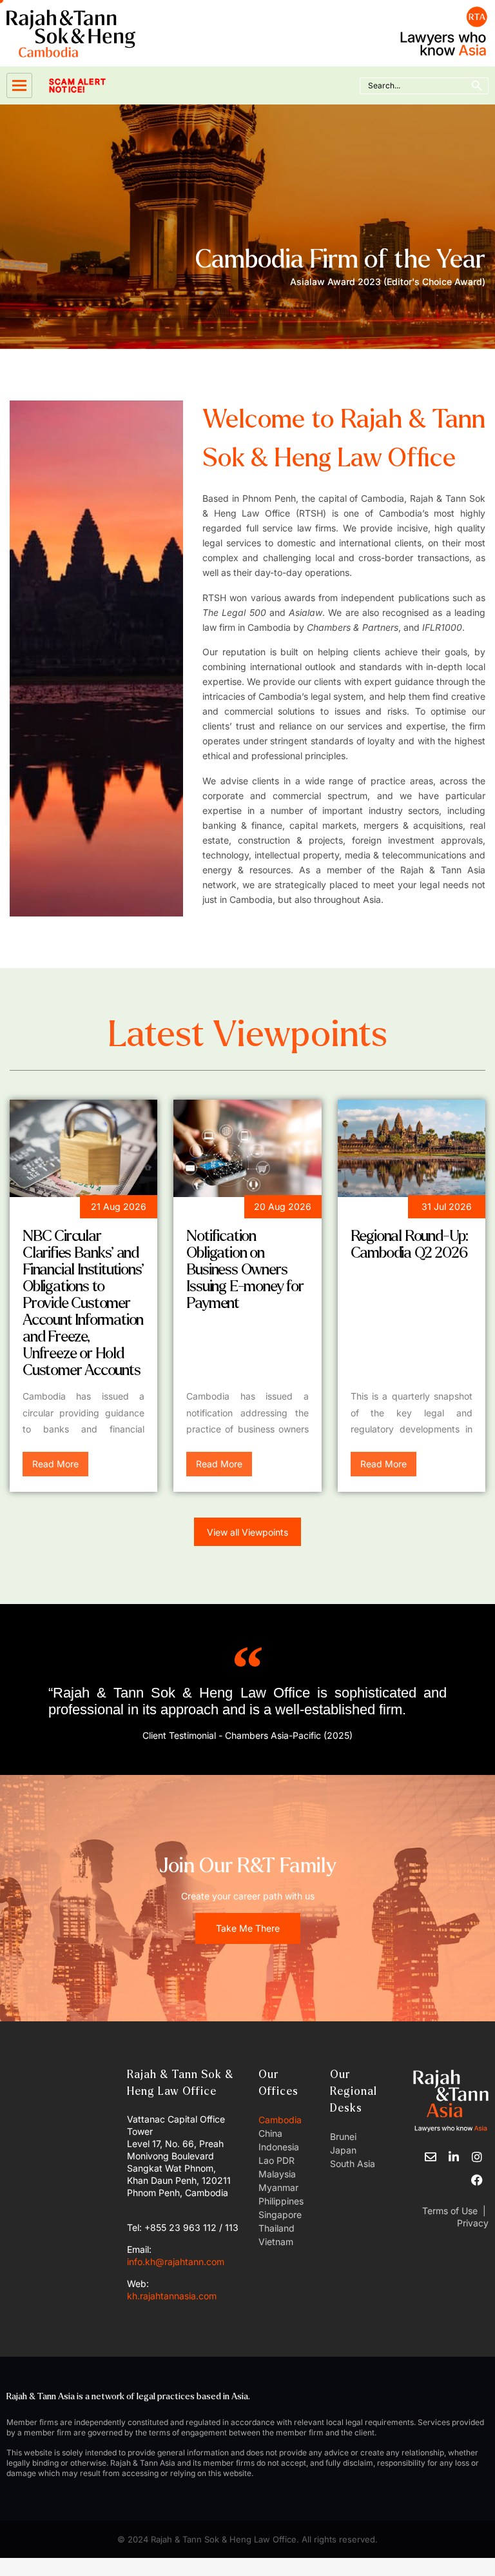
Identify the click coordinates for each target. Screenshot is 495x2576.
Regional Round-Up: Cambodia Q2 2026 (409, 1244)
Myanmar (278, 2187)
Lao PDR (277, 2160)
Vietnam (276, 2242)
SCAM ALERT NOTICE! (78, 86)
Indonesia (279, 2147)
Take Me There (248, 1928)
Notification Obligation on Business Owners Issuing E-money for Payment (245, 1270)
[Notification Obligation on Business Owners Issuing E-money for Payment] (247, 1148)
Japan (343, 2150)
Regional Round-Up (406, 1209)
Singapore (280, 2214)
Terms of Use (450, 2211)
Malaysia (277, 2174)
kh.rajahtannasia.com (172, 2296)
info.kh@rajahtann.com (176, 2262)
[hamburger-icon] (19, 85)
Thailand (277, 2228)
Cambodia (280, 2120)
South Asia (353, 2164)
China (270, 2133)
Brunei (343, 2136)
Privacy (471, 2223)
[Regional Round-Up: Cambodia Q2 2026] (412, 1148)
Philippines (281, 2201)
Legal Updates (65, 1209)
